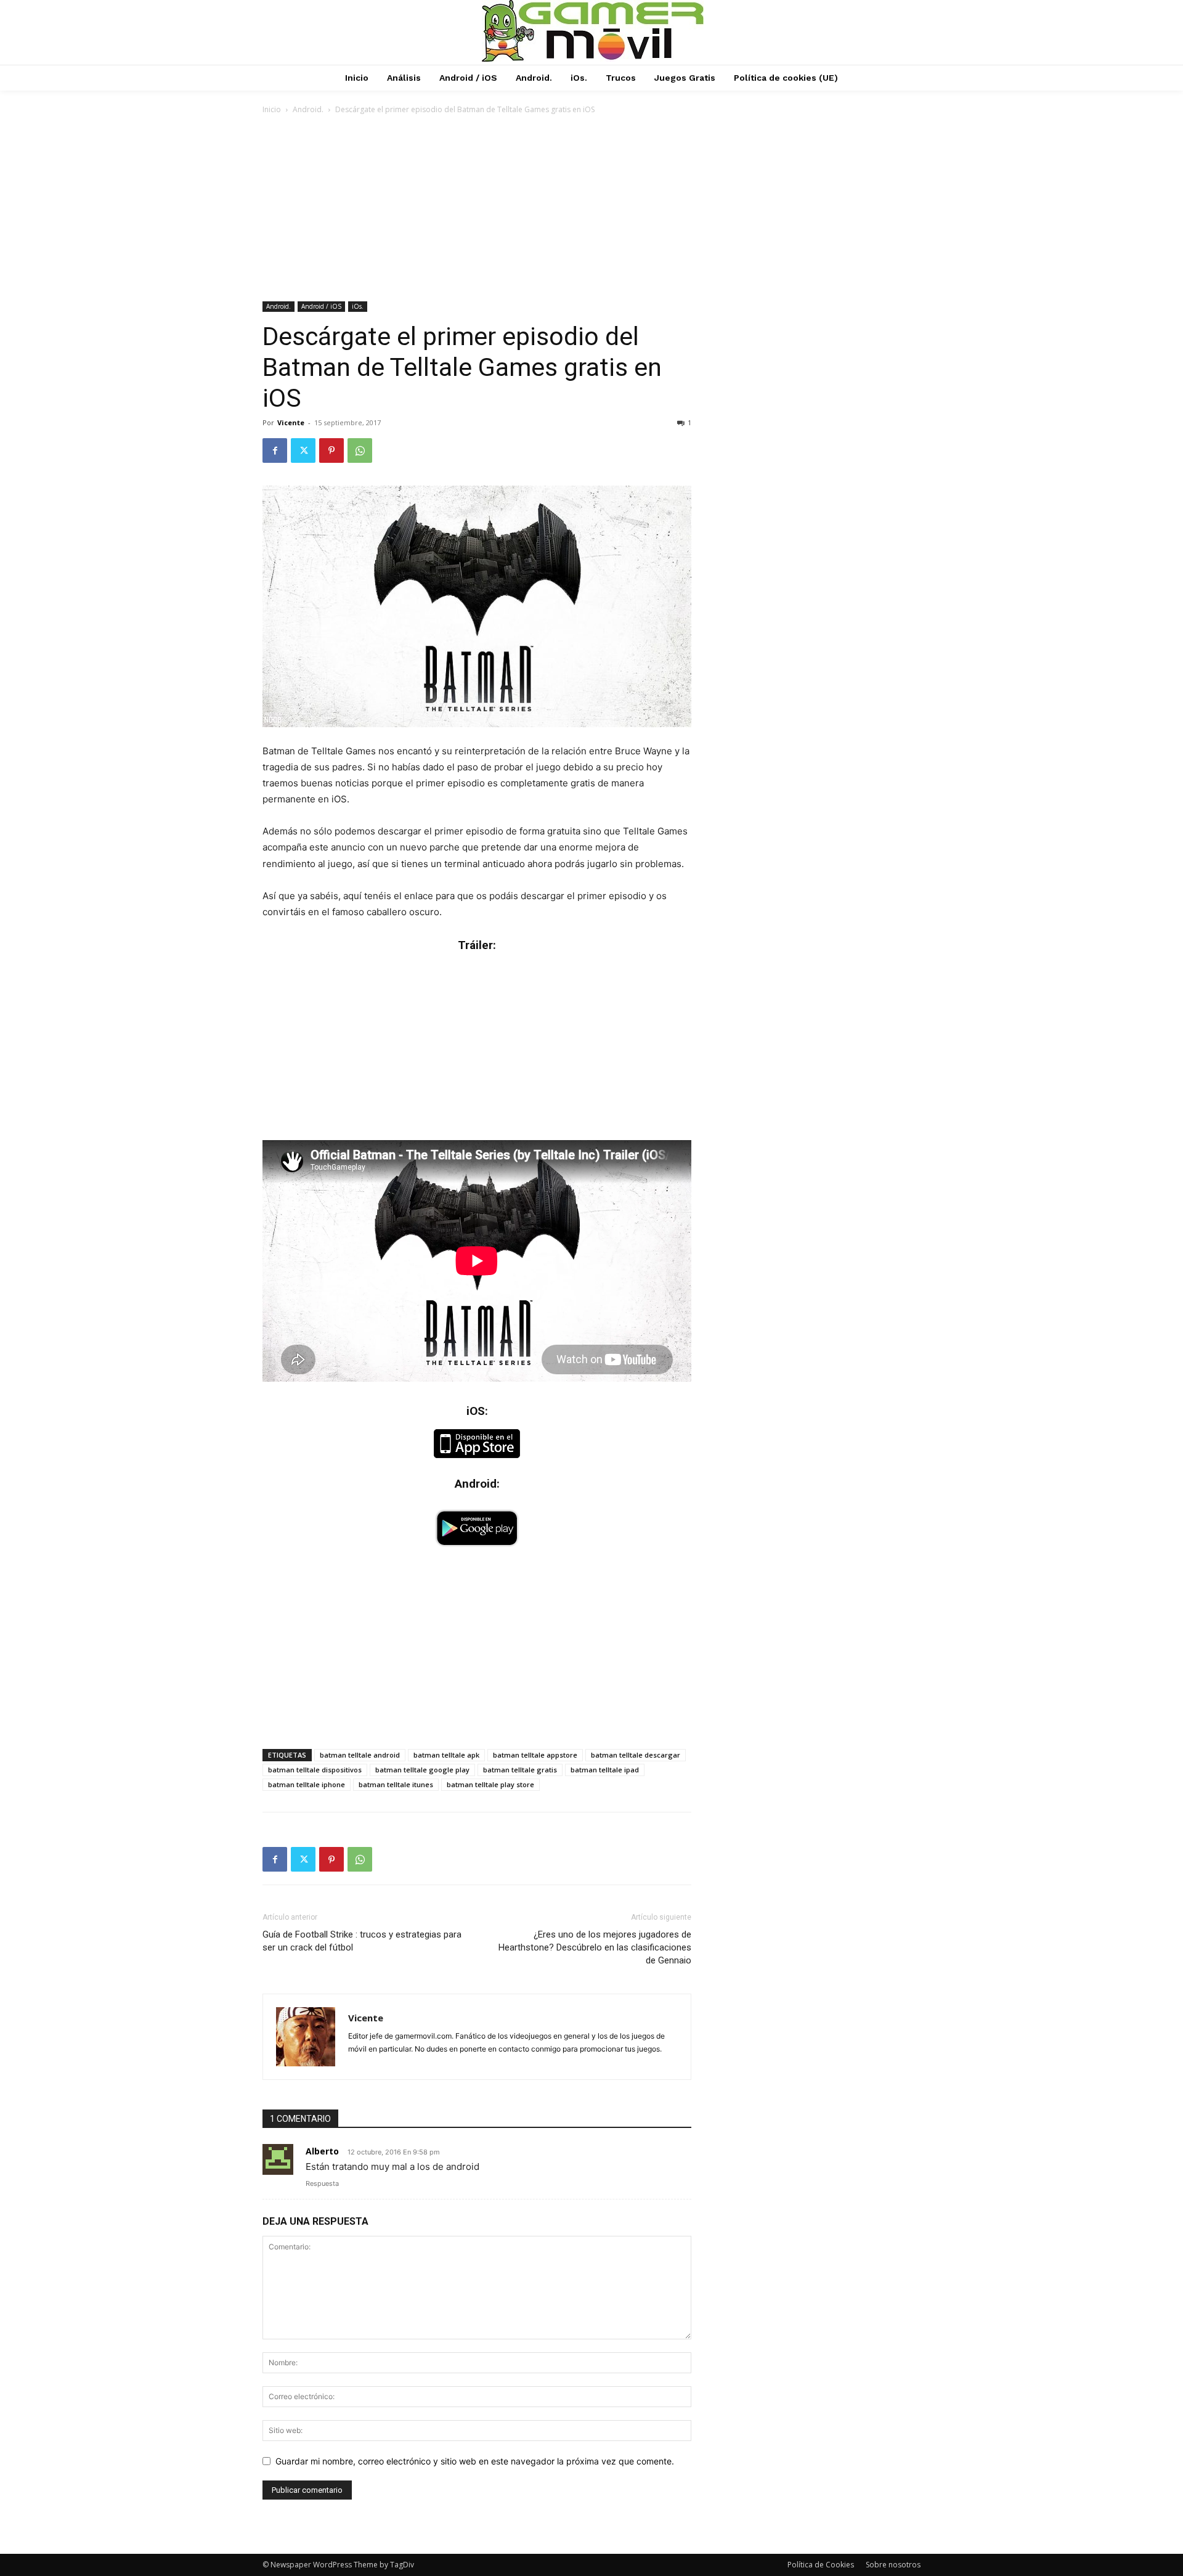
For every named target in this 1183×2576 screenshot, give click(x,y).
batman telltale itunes (396, 1784)
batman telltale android (360, 1755)
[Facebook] (275, 450)
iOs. (358, 306)
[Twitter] (303, 450)
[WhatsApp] (360, 450)
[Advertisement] (591, 209)
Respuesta (322, 2183)
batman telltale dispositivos (315, 1770)
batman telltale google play (422, 1770)
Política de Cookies (821, 2565)
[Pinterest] (331, 450)
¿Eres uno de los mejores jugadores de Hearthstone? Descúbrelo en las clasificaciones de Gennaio (595, 1947)
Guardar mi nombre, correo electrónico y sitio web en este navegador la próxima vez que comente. (475, 2461)
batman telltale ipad (605, 1770)
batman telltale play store (490, 1784)
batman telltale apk (446, 1755)
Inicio (272, 109)
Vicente (291, 422)
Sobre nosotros (893, 2565)
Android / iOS (321, 306)
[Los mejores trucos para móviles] (593, 31)
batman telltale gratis (520, 1770)
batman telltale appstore (535, 1755)
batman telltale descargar (636, 1755)
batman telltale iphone (307, 1784)
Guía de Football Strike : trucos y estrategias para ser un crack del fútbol (362, 1941)
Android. (308, 109)
